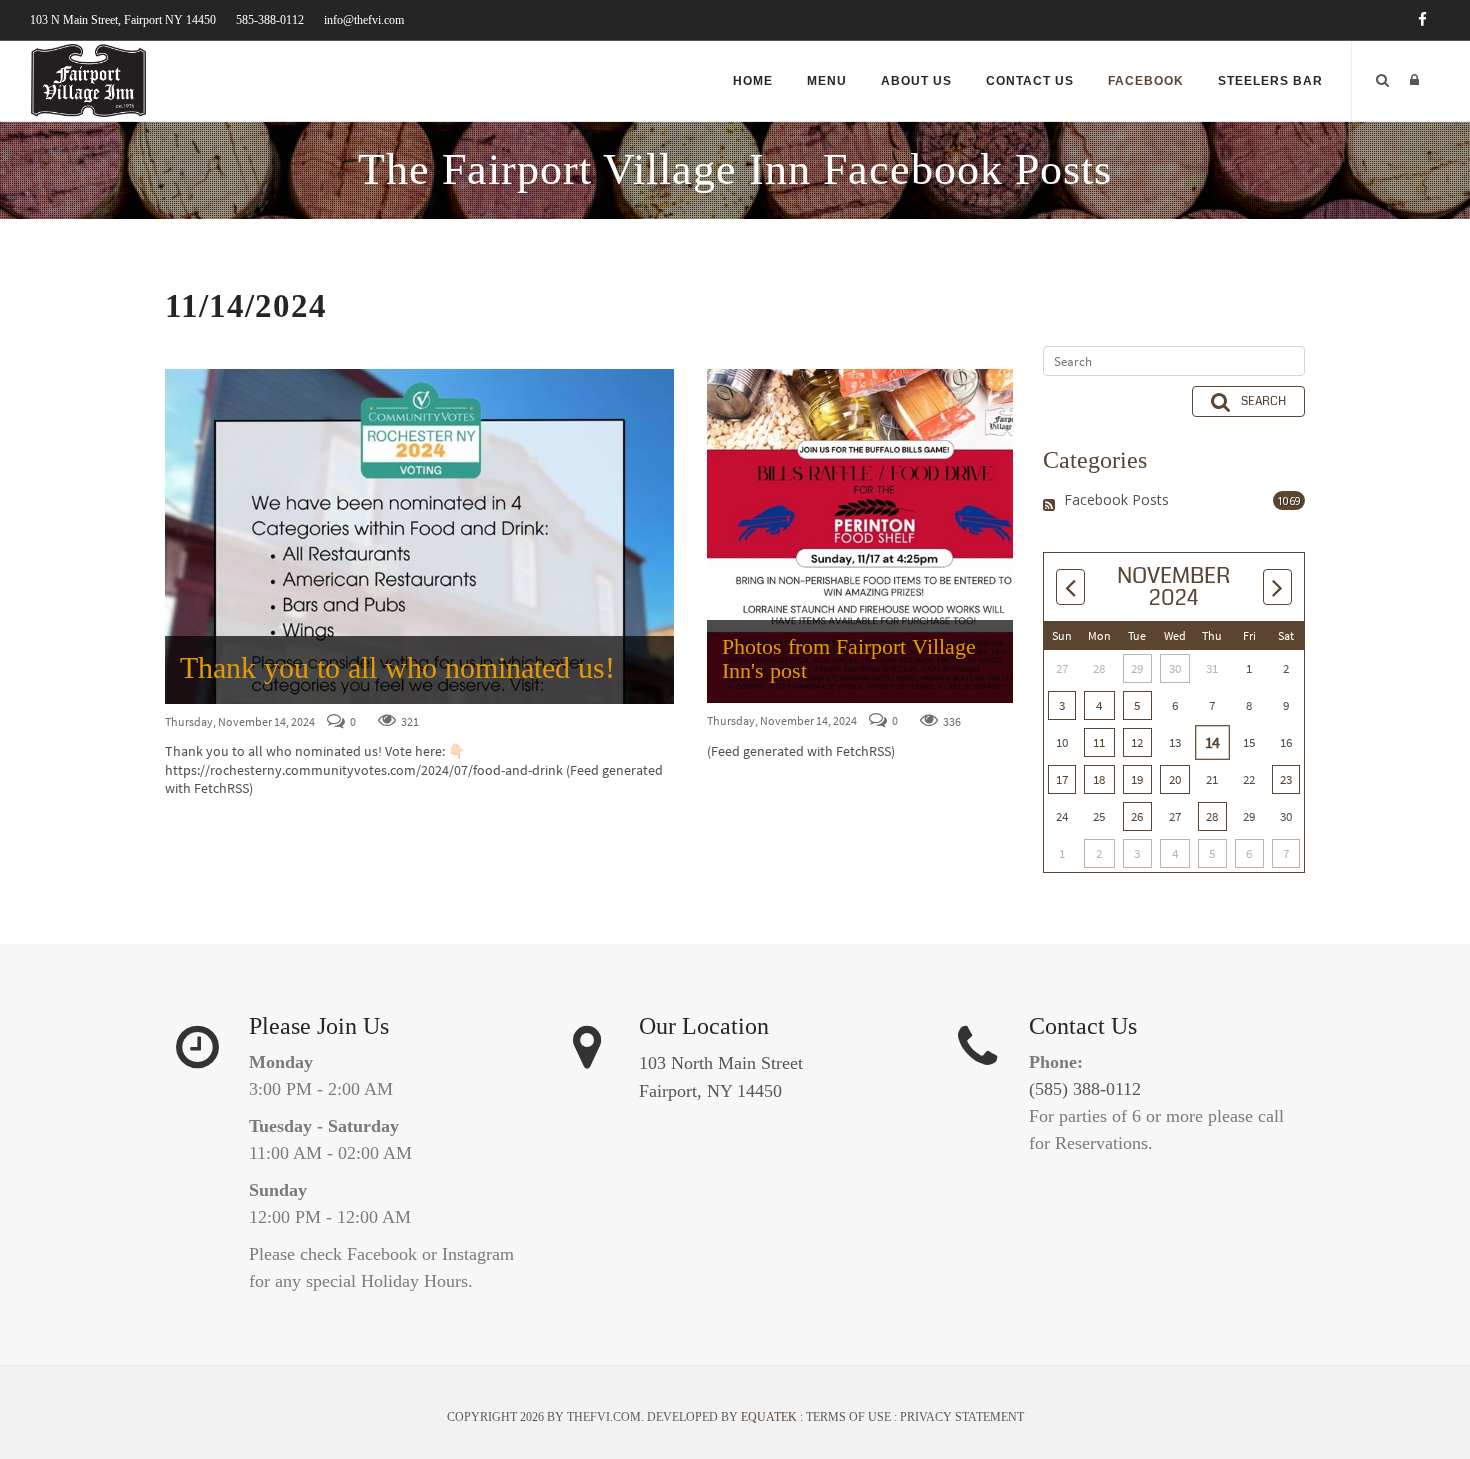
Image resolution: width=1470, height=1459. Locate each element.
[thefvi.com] (88, 79)
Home (753, 81)
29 (1137, 668)
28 (1212, 816)
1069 (1289, 500)
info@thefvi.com (364, 20)
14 (1212, 743)
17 (1062, 779)
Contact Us (1030, 81)
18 (1099, 779)
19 (1137, 779)
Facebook (1146, 81)
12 (1137, 742)
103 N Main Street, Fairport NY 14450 (123, 20)
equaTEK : (773, 1417)
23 (1286, 779)
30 (1175, 668)
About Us (916, 81)
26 (1137, 816)
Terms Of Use (848, 1417)
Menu (827, 81)
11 (1099, 742)
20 (1175, 779)
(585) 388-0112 (1085, 1089)
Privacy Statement (962, 1417)
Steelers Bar (1270, 81)
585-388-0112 (270, 20)
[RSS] (1051, 505)
